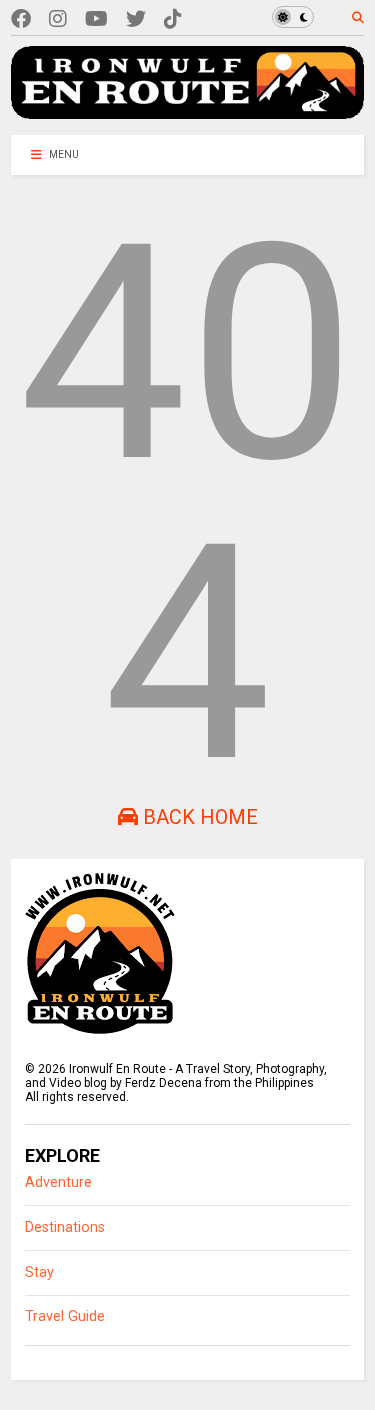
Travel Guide (65, 1316)
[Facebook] (21, 19)
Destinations (65, 1227)
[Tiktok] (173, 19)
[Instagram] (58, 19)
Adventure (58, 1182)
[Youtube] (96, 19)
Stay (39, 1272)
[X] (136, 19)
